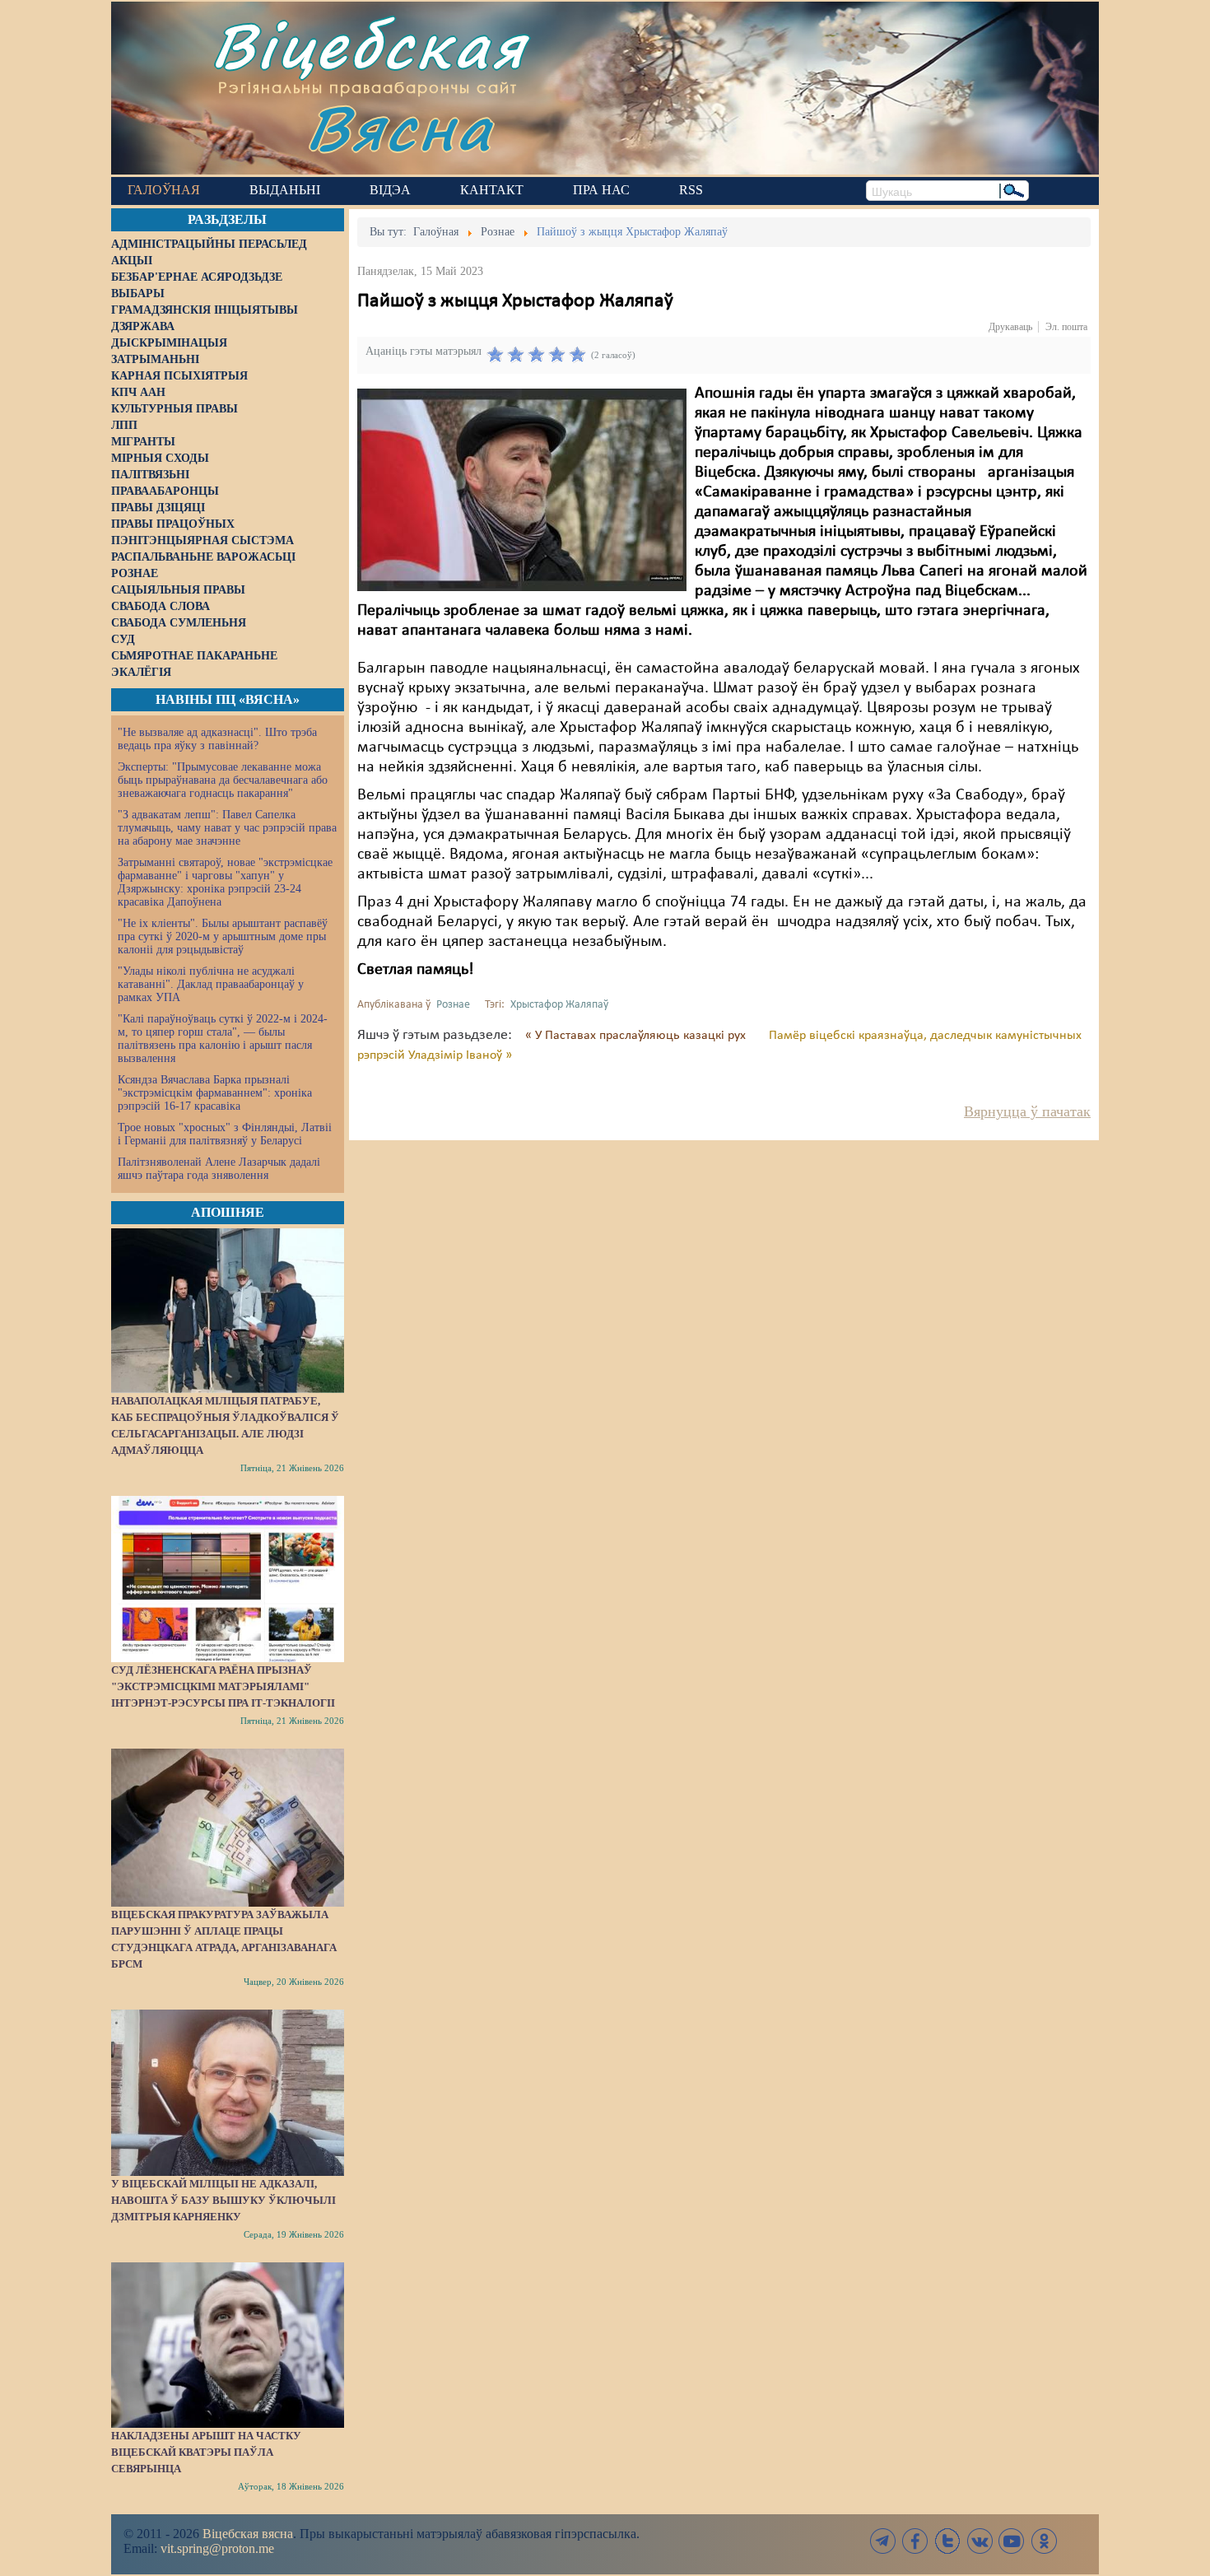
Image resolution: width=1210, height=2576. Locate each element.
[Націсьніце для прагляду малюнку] (522, 490)
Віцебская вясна (248, 2534)
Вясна (400, 127)
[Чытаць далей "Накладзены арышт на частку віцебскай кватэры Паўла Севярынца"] (228, 2345)
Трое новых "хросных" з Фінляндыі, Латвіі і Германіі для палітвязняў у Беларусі (225, 1134)
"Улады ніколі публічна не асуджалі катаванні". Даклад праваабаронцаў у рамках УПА (211, 984)
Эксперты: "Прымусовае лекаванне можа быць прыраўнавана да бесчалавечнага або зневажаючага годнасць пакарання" (223, 780)
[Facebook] (915, 2541)
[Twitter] (947, 2541)
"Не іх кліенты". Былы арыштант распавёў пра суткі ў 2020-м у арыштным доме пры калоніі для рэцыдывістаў (223, 936)
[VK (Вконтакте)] (980, 2541)
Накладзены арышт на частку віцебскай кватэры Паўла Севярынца (206, 2452)
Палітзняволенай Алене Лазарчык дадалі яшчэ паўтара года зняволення (219, 1169)
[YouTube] (1012, 2541)
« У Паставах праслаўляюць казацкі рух (637, 1036)
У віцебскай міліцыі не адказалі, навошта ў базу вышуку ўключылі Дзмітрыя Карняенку (223, 2200)
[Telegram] (883, 2541)
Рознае (453, 1005)
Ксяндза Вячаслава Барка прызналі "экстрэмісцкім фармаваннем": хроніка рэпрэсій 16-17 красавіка (215, 1093)
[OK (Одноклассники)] (1044, 2541)
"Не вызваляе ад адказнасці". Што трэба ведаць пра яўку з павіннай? (217, 739)
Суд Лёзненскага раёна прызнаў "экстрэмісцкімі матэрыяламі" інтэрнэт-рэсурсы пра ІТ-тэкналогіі (223, 1686)
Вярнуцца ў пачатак (1027, 1111)
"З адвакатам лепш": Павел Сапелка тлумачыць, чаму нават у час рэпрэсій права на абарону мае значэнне (227, 828)
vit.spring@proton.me (217, 2548)
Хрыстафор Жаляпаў (559, 1005)
